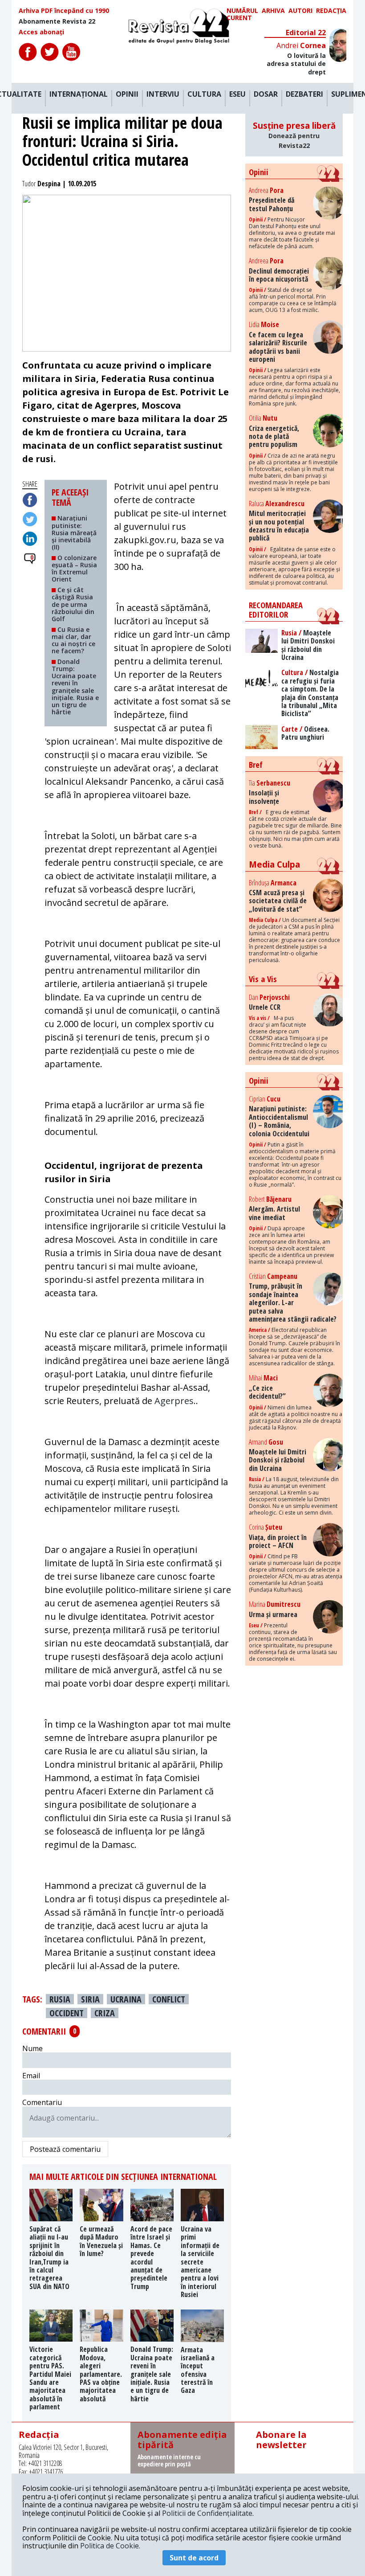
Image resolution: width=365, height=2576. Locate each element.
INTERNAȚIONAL (79, 94)
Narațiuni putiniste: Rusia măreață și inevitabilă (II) (74, 532)
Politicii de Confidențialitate (207, 2513)
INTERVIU (163, 94)
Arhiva (273, 11)
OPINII (127, 94)
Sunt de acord (194, 2558)
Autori (300, 11)
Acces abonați (41, 32)
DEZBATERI (304, 94)
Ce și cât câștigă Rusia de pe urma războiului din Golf (73, 604)
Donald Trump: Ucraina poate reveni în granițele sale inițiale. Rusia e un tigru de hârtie (75, 687)
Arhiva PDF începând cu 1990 (64, 11)
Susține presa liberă (294, 135)
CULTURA (204, 94)
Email (31, 2076)
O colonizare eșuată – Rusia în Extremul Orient (74, 568)
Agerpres (174, 1401)
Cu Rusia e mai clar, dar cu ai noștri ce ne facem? (73, 640)
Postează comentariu (65, 2149)
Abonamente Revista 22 (57, 21)
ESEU (237, 94)
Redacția (331, 11)
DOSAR (266, 94)
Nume (32, 2048)
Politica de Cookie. (110, 2546)
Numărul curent (242, 14)
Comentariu (42, 2102)
